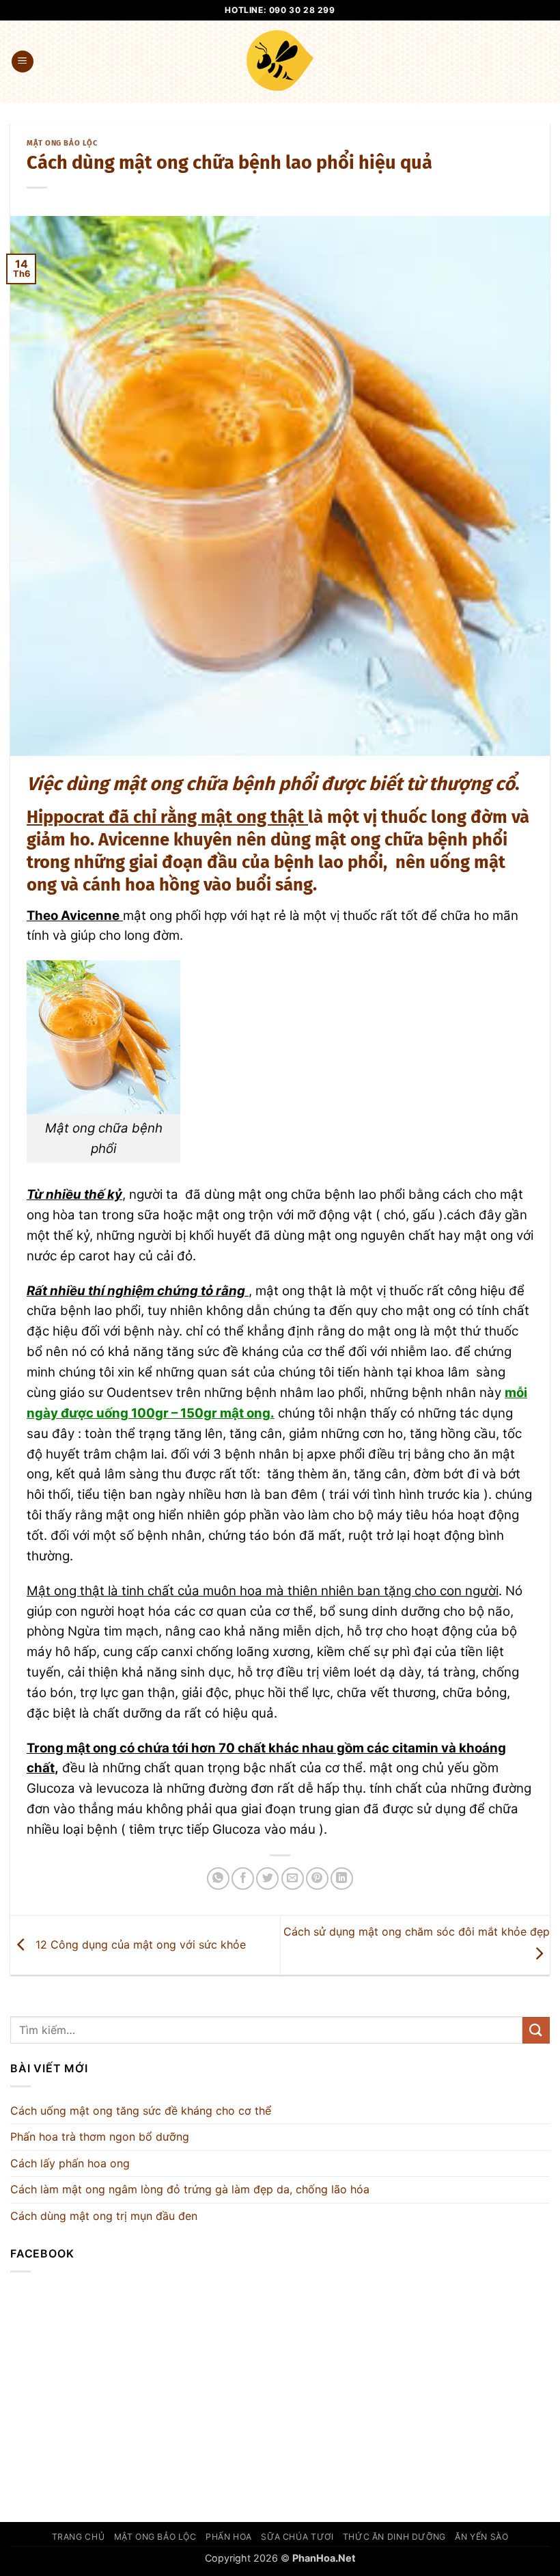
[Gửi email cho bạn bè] (293, 1879)
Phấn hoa (229, 2537)
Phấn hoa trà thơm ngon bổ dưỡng (100, 2137)
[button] (23, 62)
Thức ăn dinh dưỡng (394, 2537)
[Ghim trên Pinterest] (317, 1879)
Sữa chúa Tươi (297, 2537)
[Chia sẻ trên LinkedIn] (342, 1879)
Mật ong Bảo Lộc (62, 143)
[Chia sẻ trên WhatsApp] (218, 1879)
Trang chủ (79, 2537)
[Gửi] (536, 2030)
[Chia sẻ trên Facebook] (243, 1879)
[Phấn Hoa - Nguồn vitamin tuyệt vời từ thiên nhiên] (280, 62)
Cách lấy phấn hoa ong (70, 2163)
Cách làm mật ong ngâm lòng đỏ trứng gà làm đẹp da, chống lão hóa (190, 2189)
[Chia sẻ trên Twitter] (267, 1879)
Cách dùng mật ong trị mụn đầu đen (104, 2216)
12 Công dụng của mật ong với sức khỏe (139, 1944)
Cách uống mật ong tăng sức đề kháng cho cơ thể (141, 2111)
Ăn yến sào (481, 2537)
